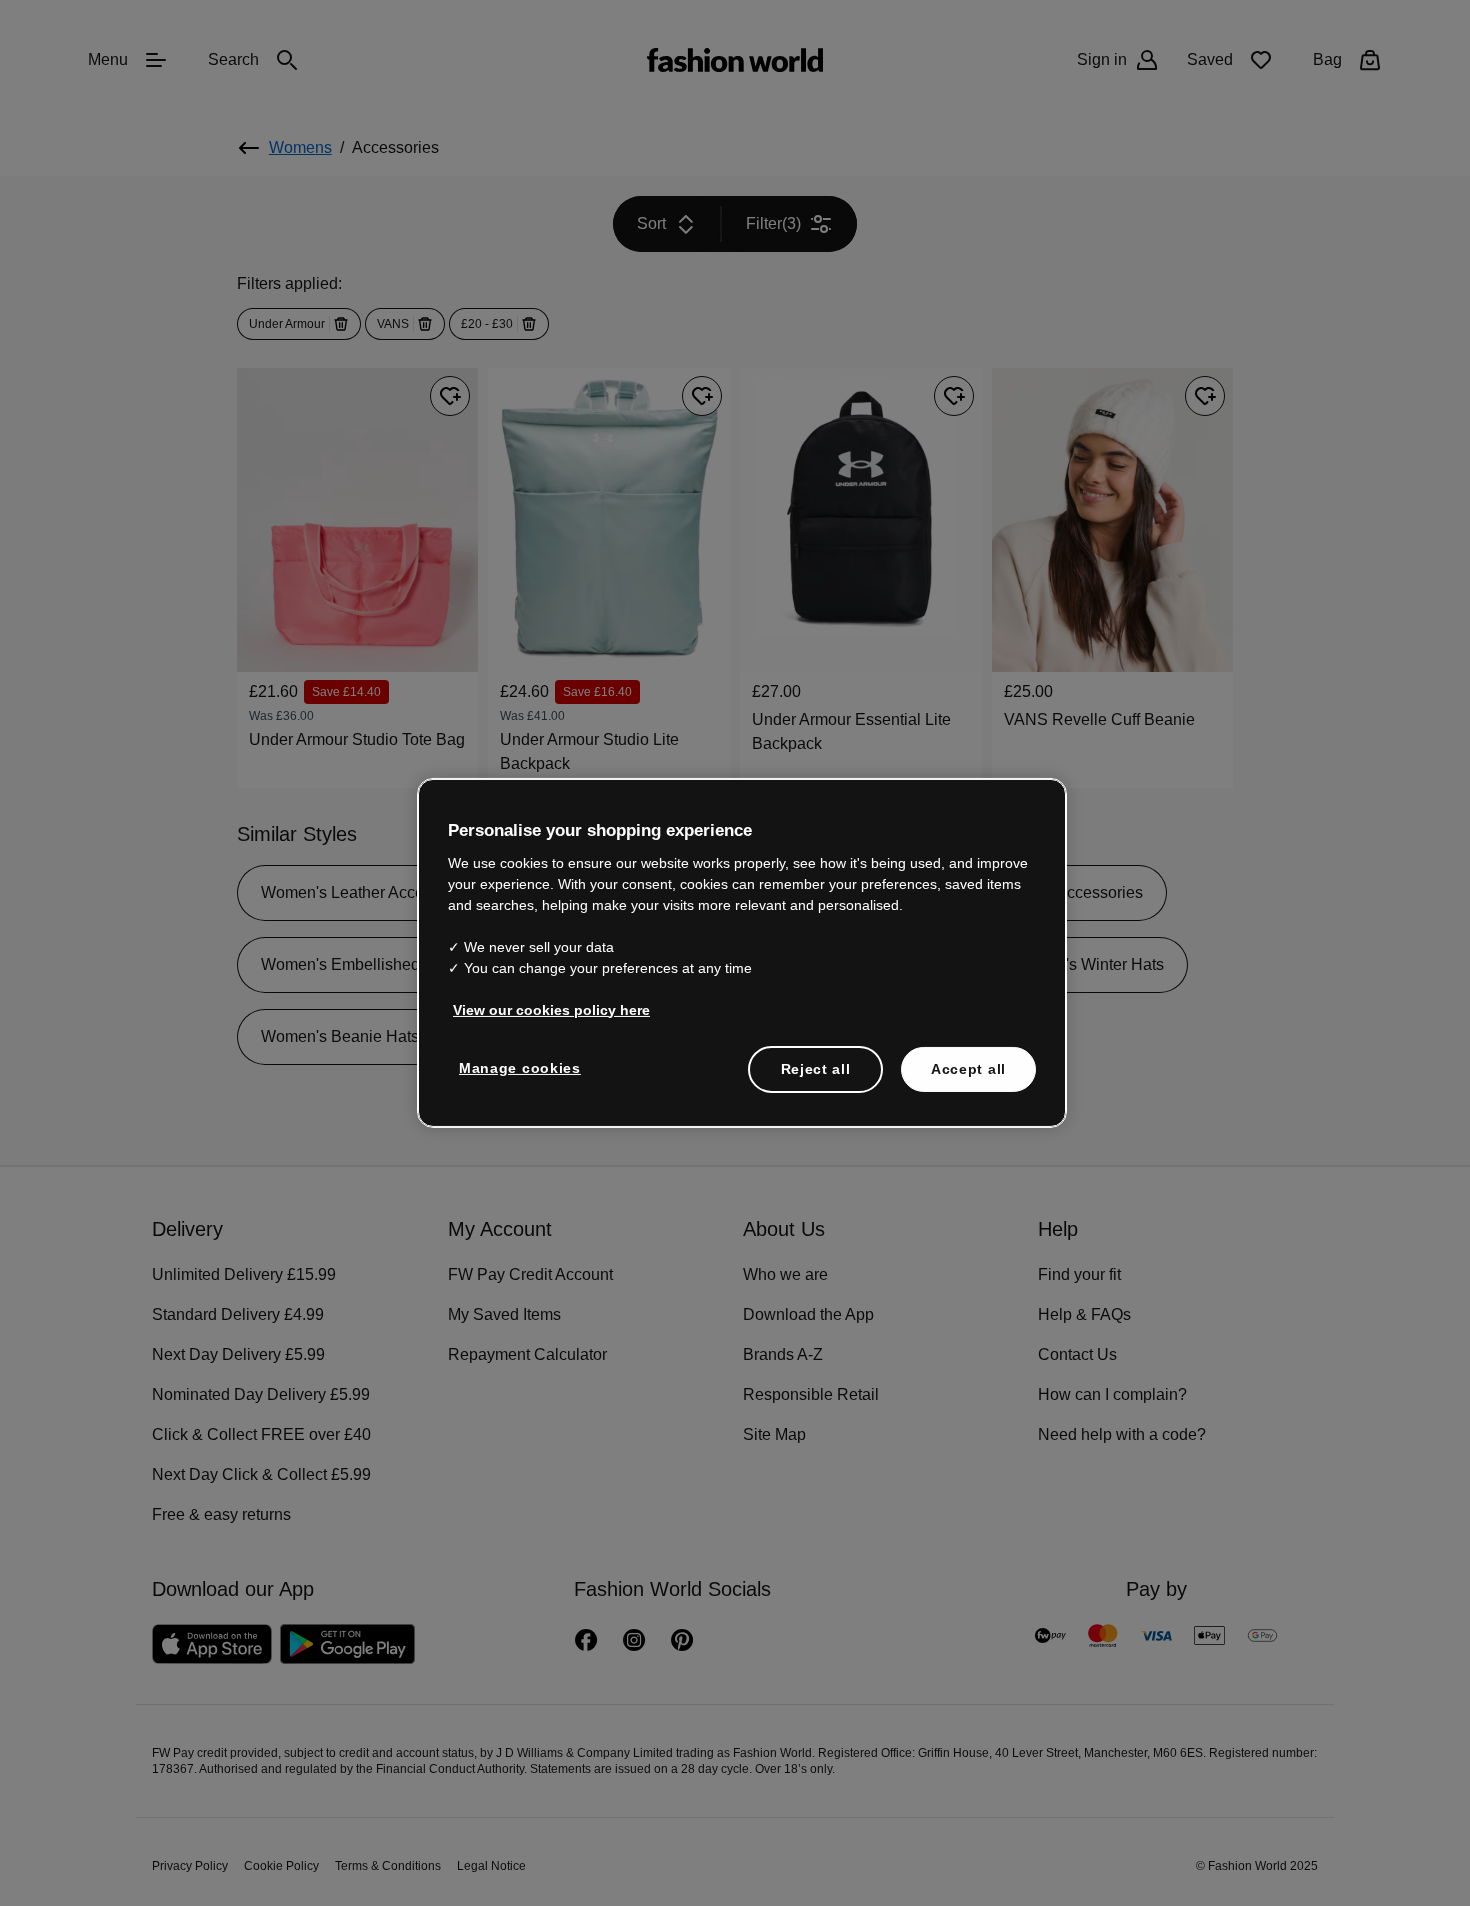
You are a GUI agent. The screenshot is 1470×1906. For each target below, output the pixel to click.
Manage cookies (515, 1066)
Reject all (816, 1067)
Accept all (968, 1067)
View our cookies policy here (541, 1008)
